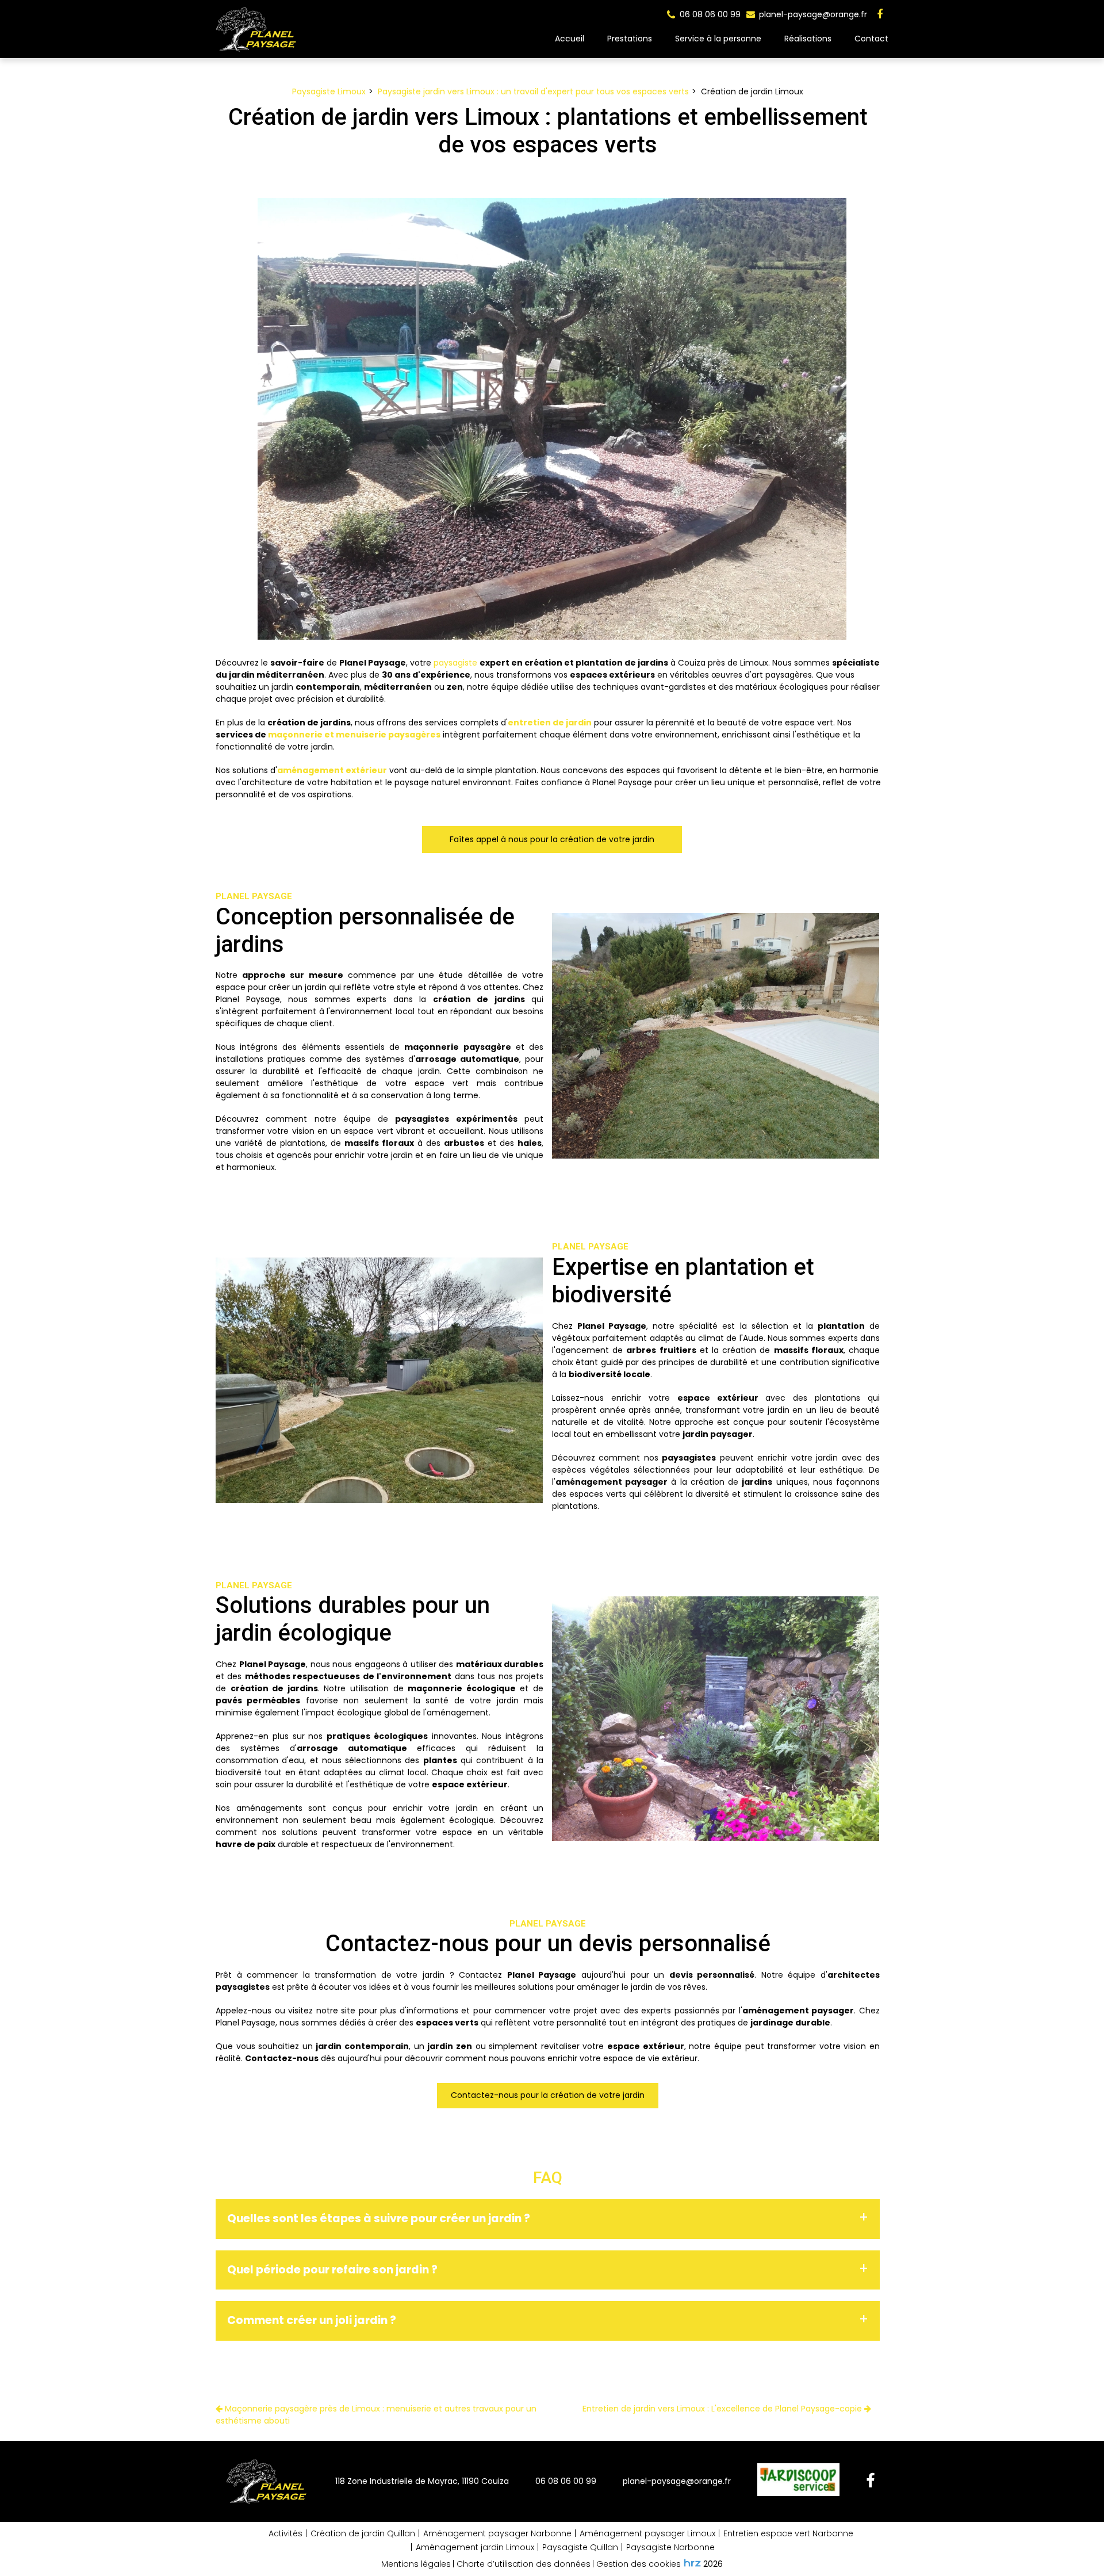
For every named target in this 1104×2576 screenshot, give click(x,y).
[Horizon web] (692, 2563)
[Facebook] (880, 14)
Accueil (570, 39)
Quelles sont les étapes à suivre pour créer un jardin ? (379, 2218)
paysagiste (455, 663)
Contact (871, 39)
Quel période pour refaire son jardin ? (332, 2270)
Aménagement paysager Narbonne (497, 2533)
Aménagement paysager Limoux (647, 2533)
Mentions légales (416, 2564)
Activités (285, 2533)
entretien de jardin (550, 723)
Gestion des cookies (639, 2564)
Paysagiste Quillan (580, 2547)
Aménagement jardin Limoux (475, 2547)
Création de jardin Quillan (363, 2533)
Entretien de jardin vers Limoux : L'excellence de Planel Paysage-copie (723, 2409)
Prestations (630, 39)
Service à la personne (718, 39)
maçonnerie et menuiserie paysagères (354, 735)
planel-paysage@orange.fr (812, 14)
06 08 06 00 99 (566, 2481)
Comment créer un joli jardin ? (312, 2320)
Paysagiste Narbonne (670, 2547)
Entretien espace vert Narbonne (788, 2533)
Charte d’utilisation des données (524, 2564)
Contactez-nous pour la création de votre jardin (548, 2096)
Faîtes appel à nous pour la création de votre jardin (552, 839)
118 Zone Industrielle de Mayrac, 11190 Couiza (422, 2481)
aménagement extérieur (332, 770)
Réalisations (808, 39)
